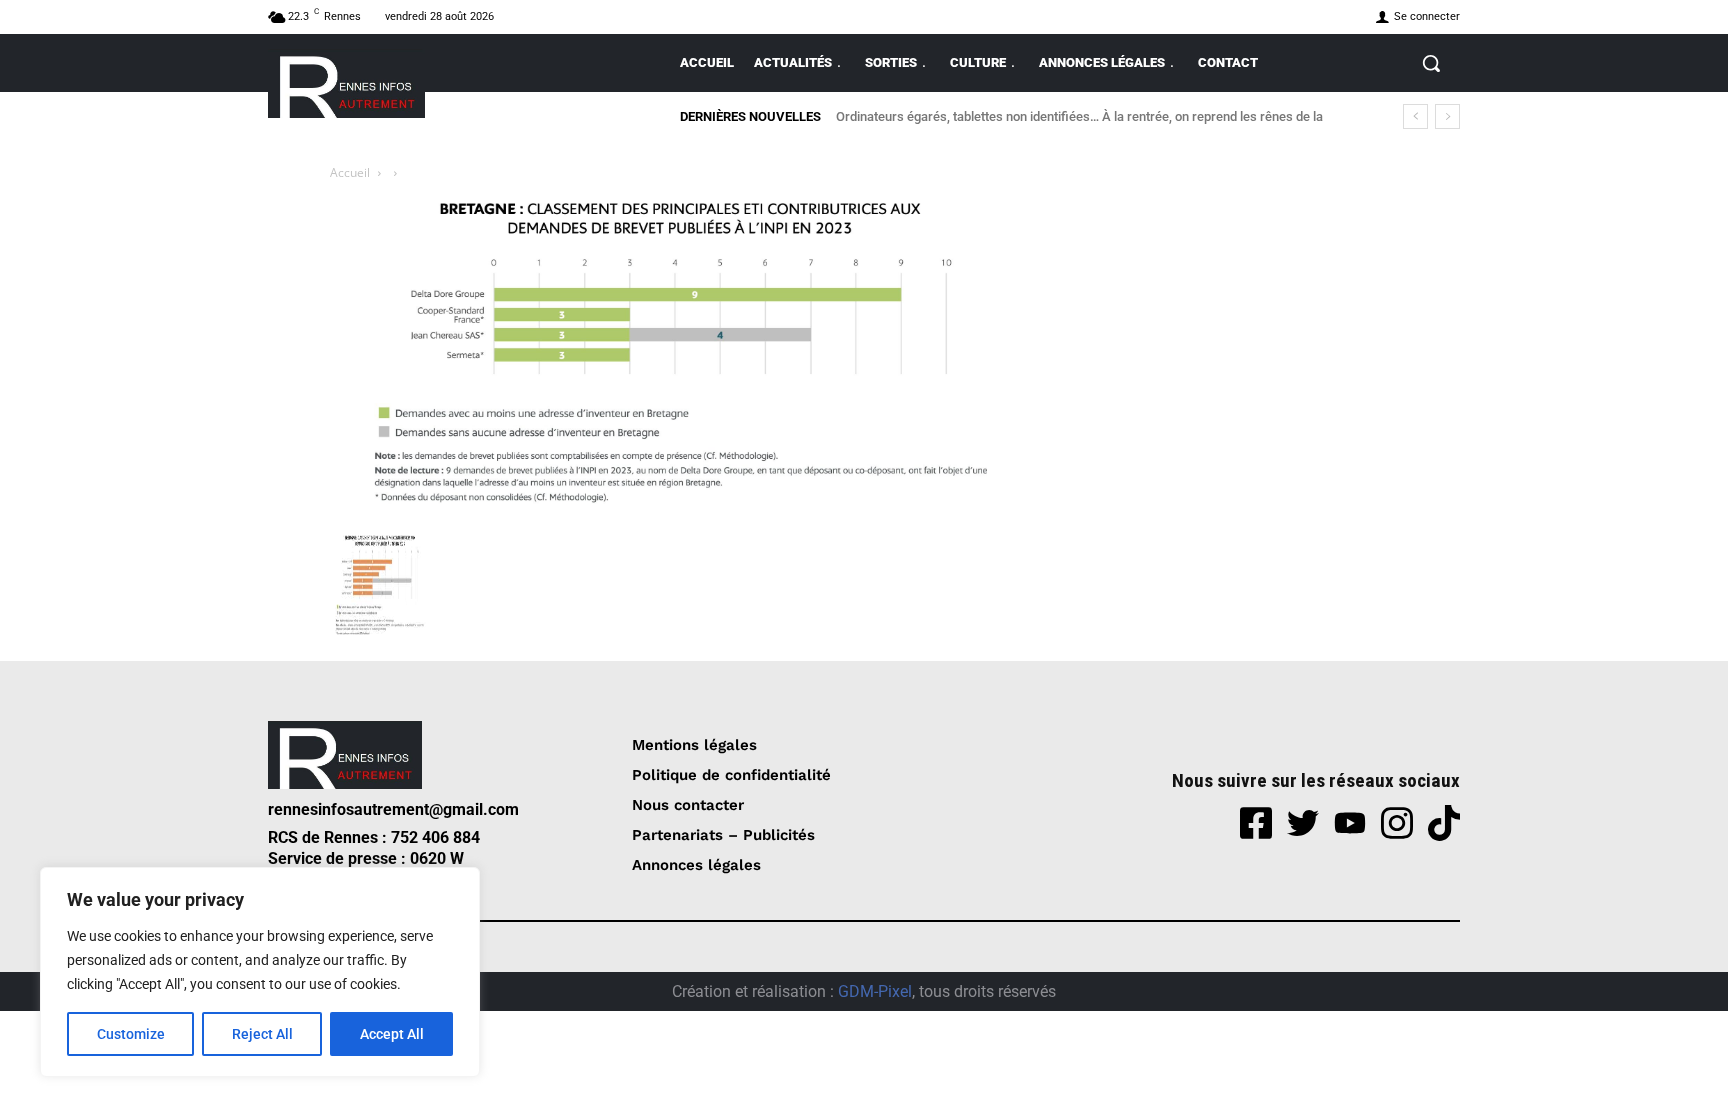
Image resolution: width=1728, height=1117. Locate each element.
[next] (1447, 116)
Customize (131, 1034)
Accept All (392, 1034)
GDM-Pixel (875, 991)
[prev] (1415, 116)
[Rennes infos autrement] (346, 83)
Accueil (350, 172)
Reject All (262, 1034)
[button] (1431, 63)
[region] (260, 972)
